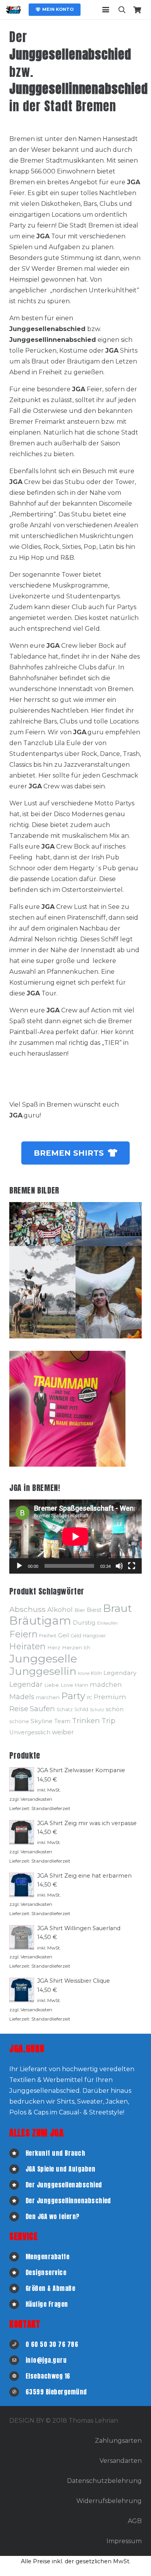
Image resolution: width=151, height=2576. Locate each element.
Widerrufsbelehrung (109, 2501)
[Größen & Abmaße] (17, 2288)
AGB (135, 2521)
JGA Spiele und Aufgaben (60, 2169)
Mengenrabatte (47, 2257)
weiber (63, 1732)
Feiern (23, 1634)
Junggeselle (43, 1658)
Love (67, 1685)
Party (73, 1696)
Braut (118, 1608)
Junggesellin (43, 1671)
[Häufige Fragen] (17, 2304)
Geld (76, 1636)
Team (62, 1721)
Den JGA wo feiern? (53, 2216)
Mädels (22, 1697)
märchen (48, 1697)
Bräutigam (40, 1621)
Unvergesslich (30, 1732)
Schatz (65, 1709)
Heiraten (27, 1646)
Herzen (72, 1647)
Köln (96, 1673)
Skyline (42, 1721)
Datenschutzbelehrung (104, 2481)
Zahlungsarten (118, 2441)
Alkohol (60, 1609)
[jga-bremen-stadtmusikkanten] (42, 1292)
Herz (54, 1647)
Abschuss (27, 1609)
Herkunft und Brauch (55, 2153)
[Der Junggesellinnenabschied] (17, 2201)
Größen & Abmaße (50, 2288)
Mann (82, 1685)
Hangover (94, 1636)
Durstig (84, 1623)
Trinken (86, 1721)
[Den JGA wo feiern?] (17, 2217)
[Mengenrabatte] (17, 2257)
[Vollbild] (132, 1566)
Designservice (46, 2272)
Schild (81, 1709)
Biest (94, 1610)
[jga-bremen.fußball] (42, 1224)
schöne (19, 1721)
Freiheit (48, 1636)
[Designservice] (17, 2273)
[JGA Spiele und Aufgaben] (17, 2169)
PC (89, 1698)
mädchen (106, 1685)
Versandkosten (36, 1799)
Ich (87, 1648)
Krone (84, 1673)
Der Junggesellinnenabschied (68, 2201)
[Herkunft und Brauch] (17, 2153)
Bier (80, 1610)
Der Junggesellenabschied (64, 2185)
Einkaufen (107, 1623)
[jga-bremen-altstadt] (109, 1224)
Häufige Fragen (47, 2304)
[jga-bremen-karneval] (109, 1292)
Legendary (120, 1673)
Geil (63, 1635)
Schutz (97, 1710)
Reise (19, 1709)
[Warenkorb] (137, 10)
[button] (106, 10)
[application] (75, 1537)
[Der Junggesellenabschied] (17, 2185)
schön (115, 1709)
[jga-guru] (14, 10)
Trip (108, 1721)
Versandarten (121, 2461)
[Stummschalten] (119, 1566)
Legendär (26, 1684)
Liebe (51, 1685)
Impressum (124, 2541)
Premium (110, 1697)
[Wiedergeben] (19, 1566)
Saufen (42, 1709)
